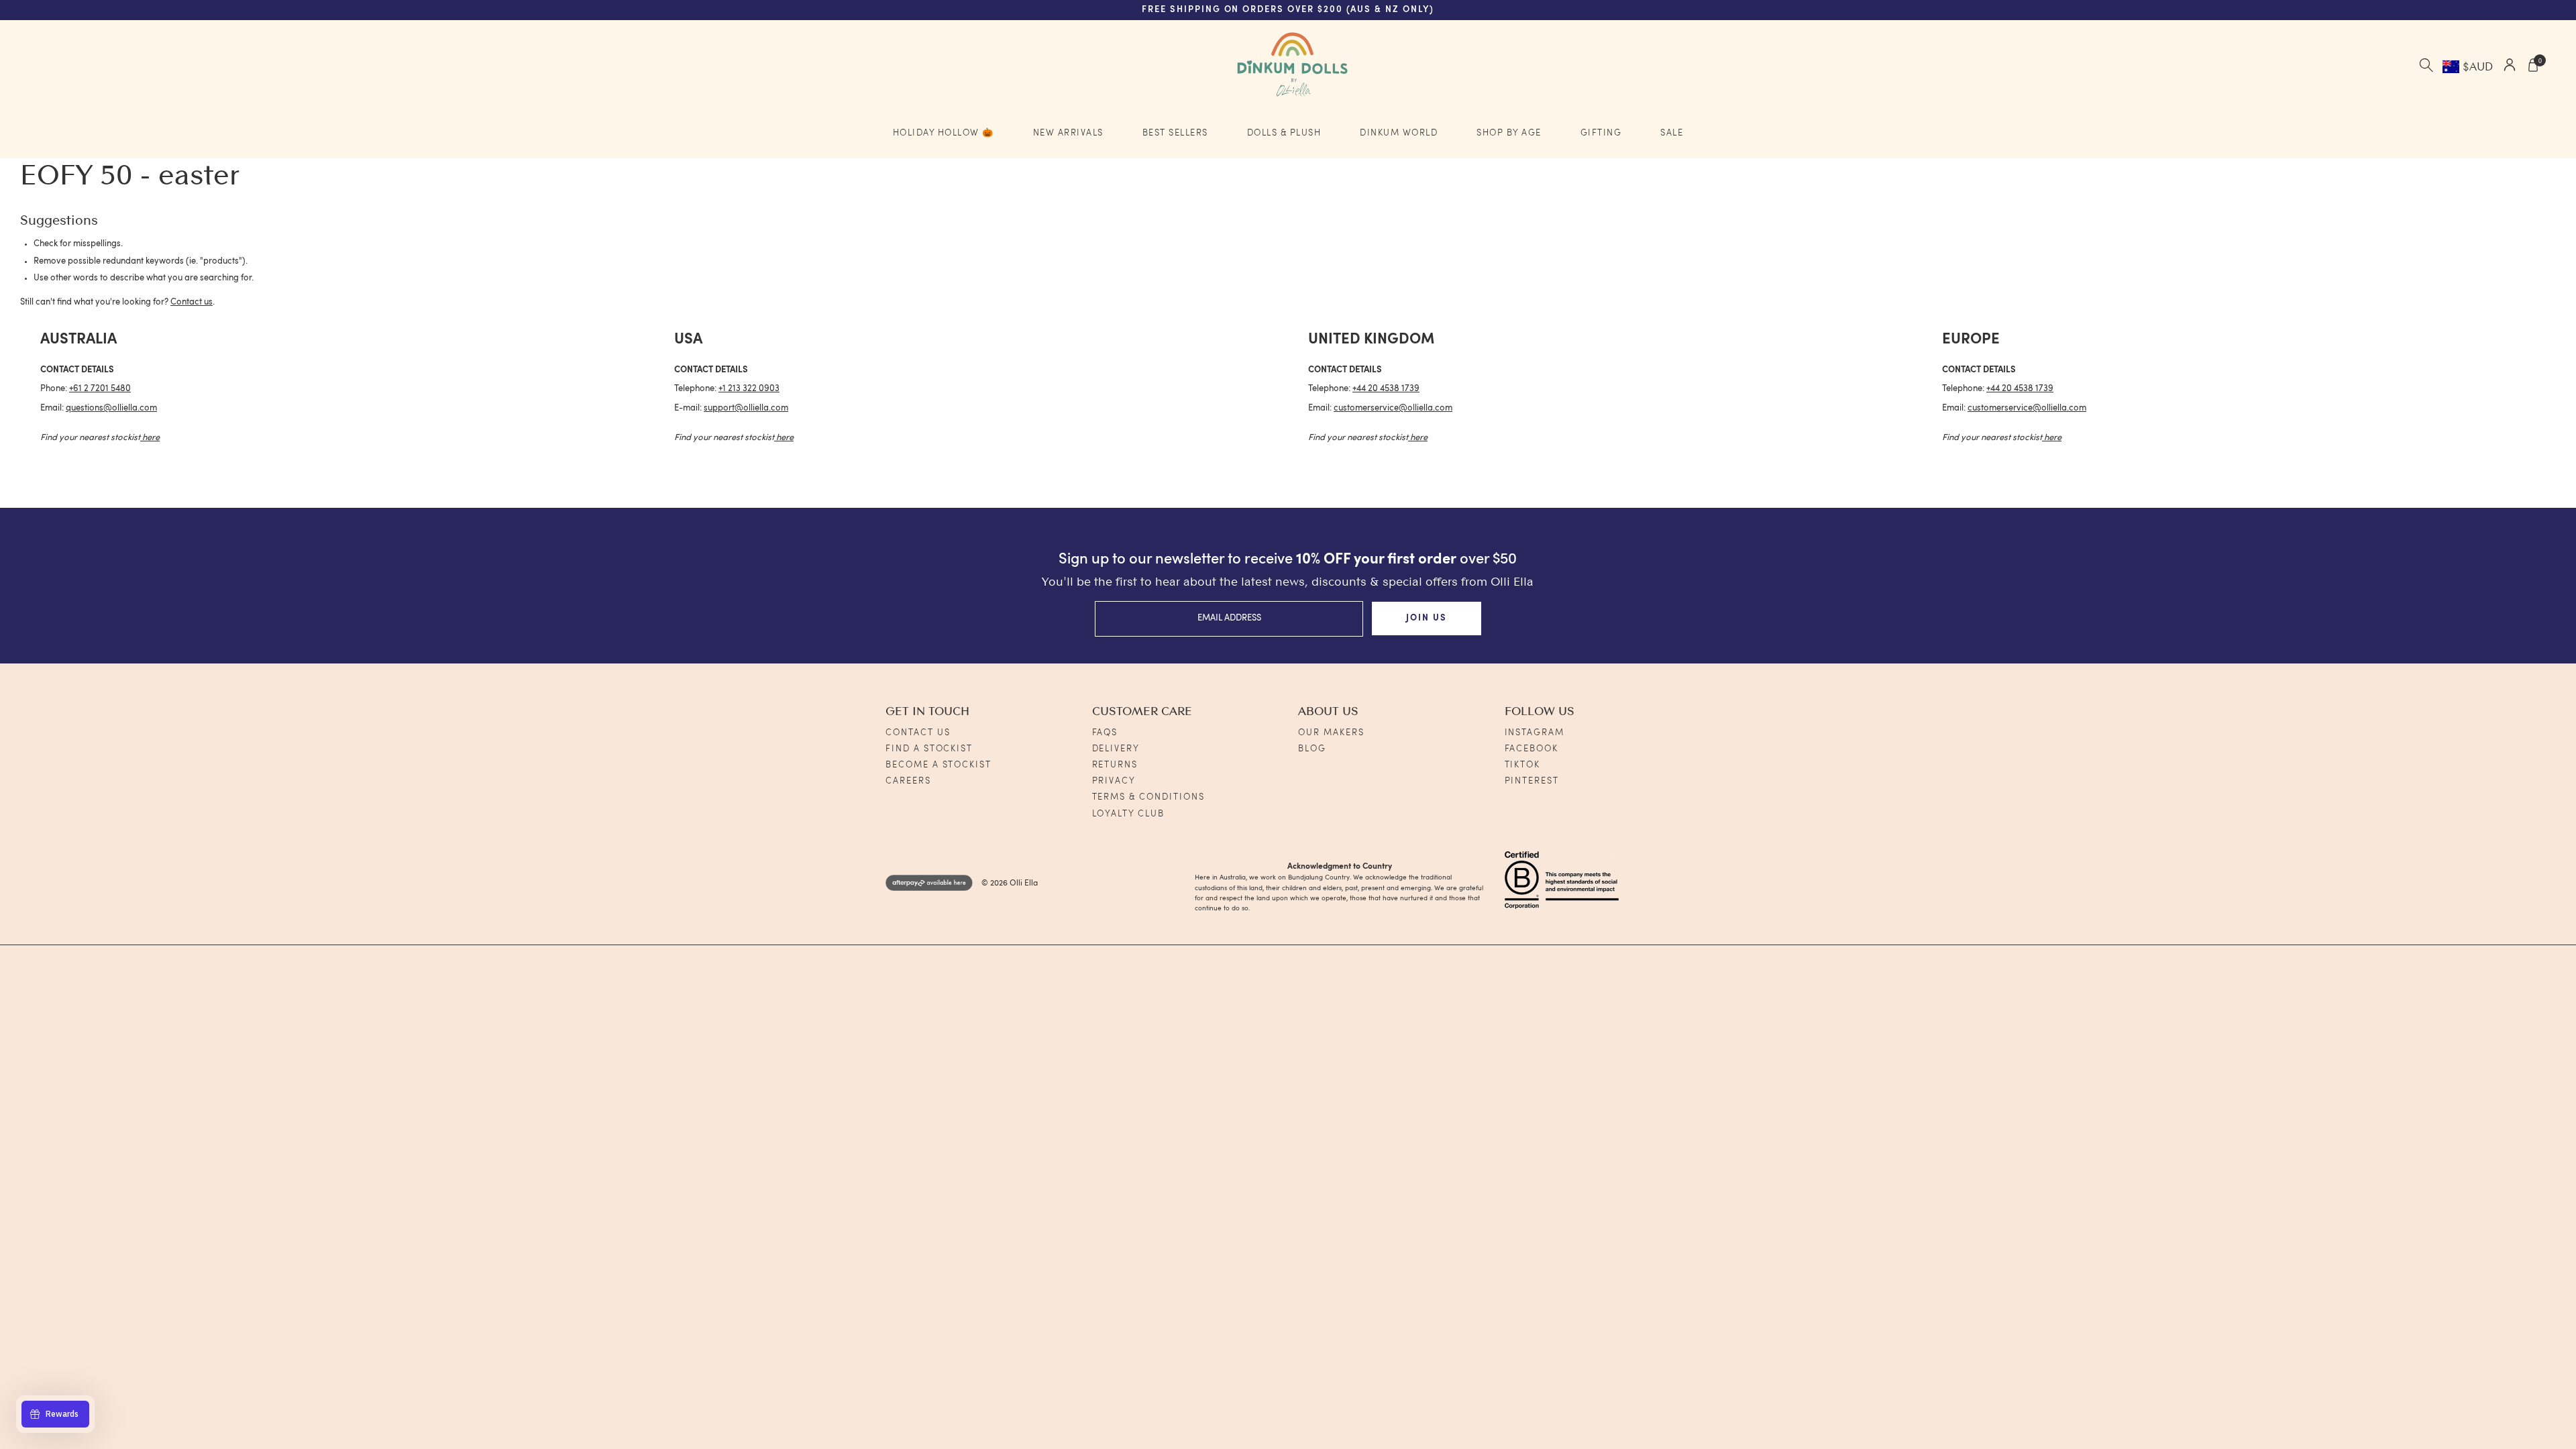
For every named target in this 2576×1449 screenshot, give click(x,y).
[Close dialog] (1576, 538)
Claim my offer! (1136, 809)
